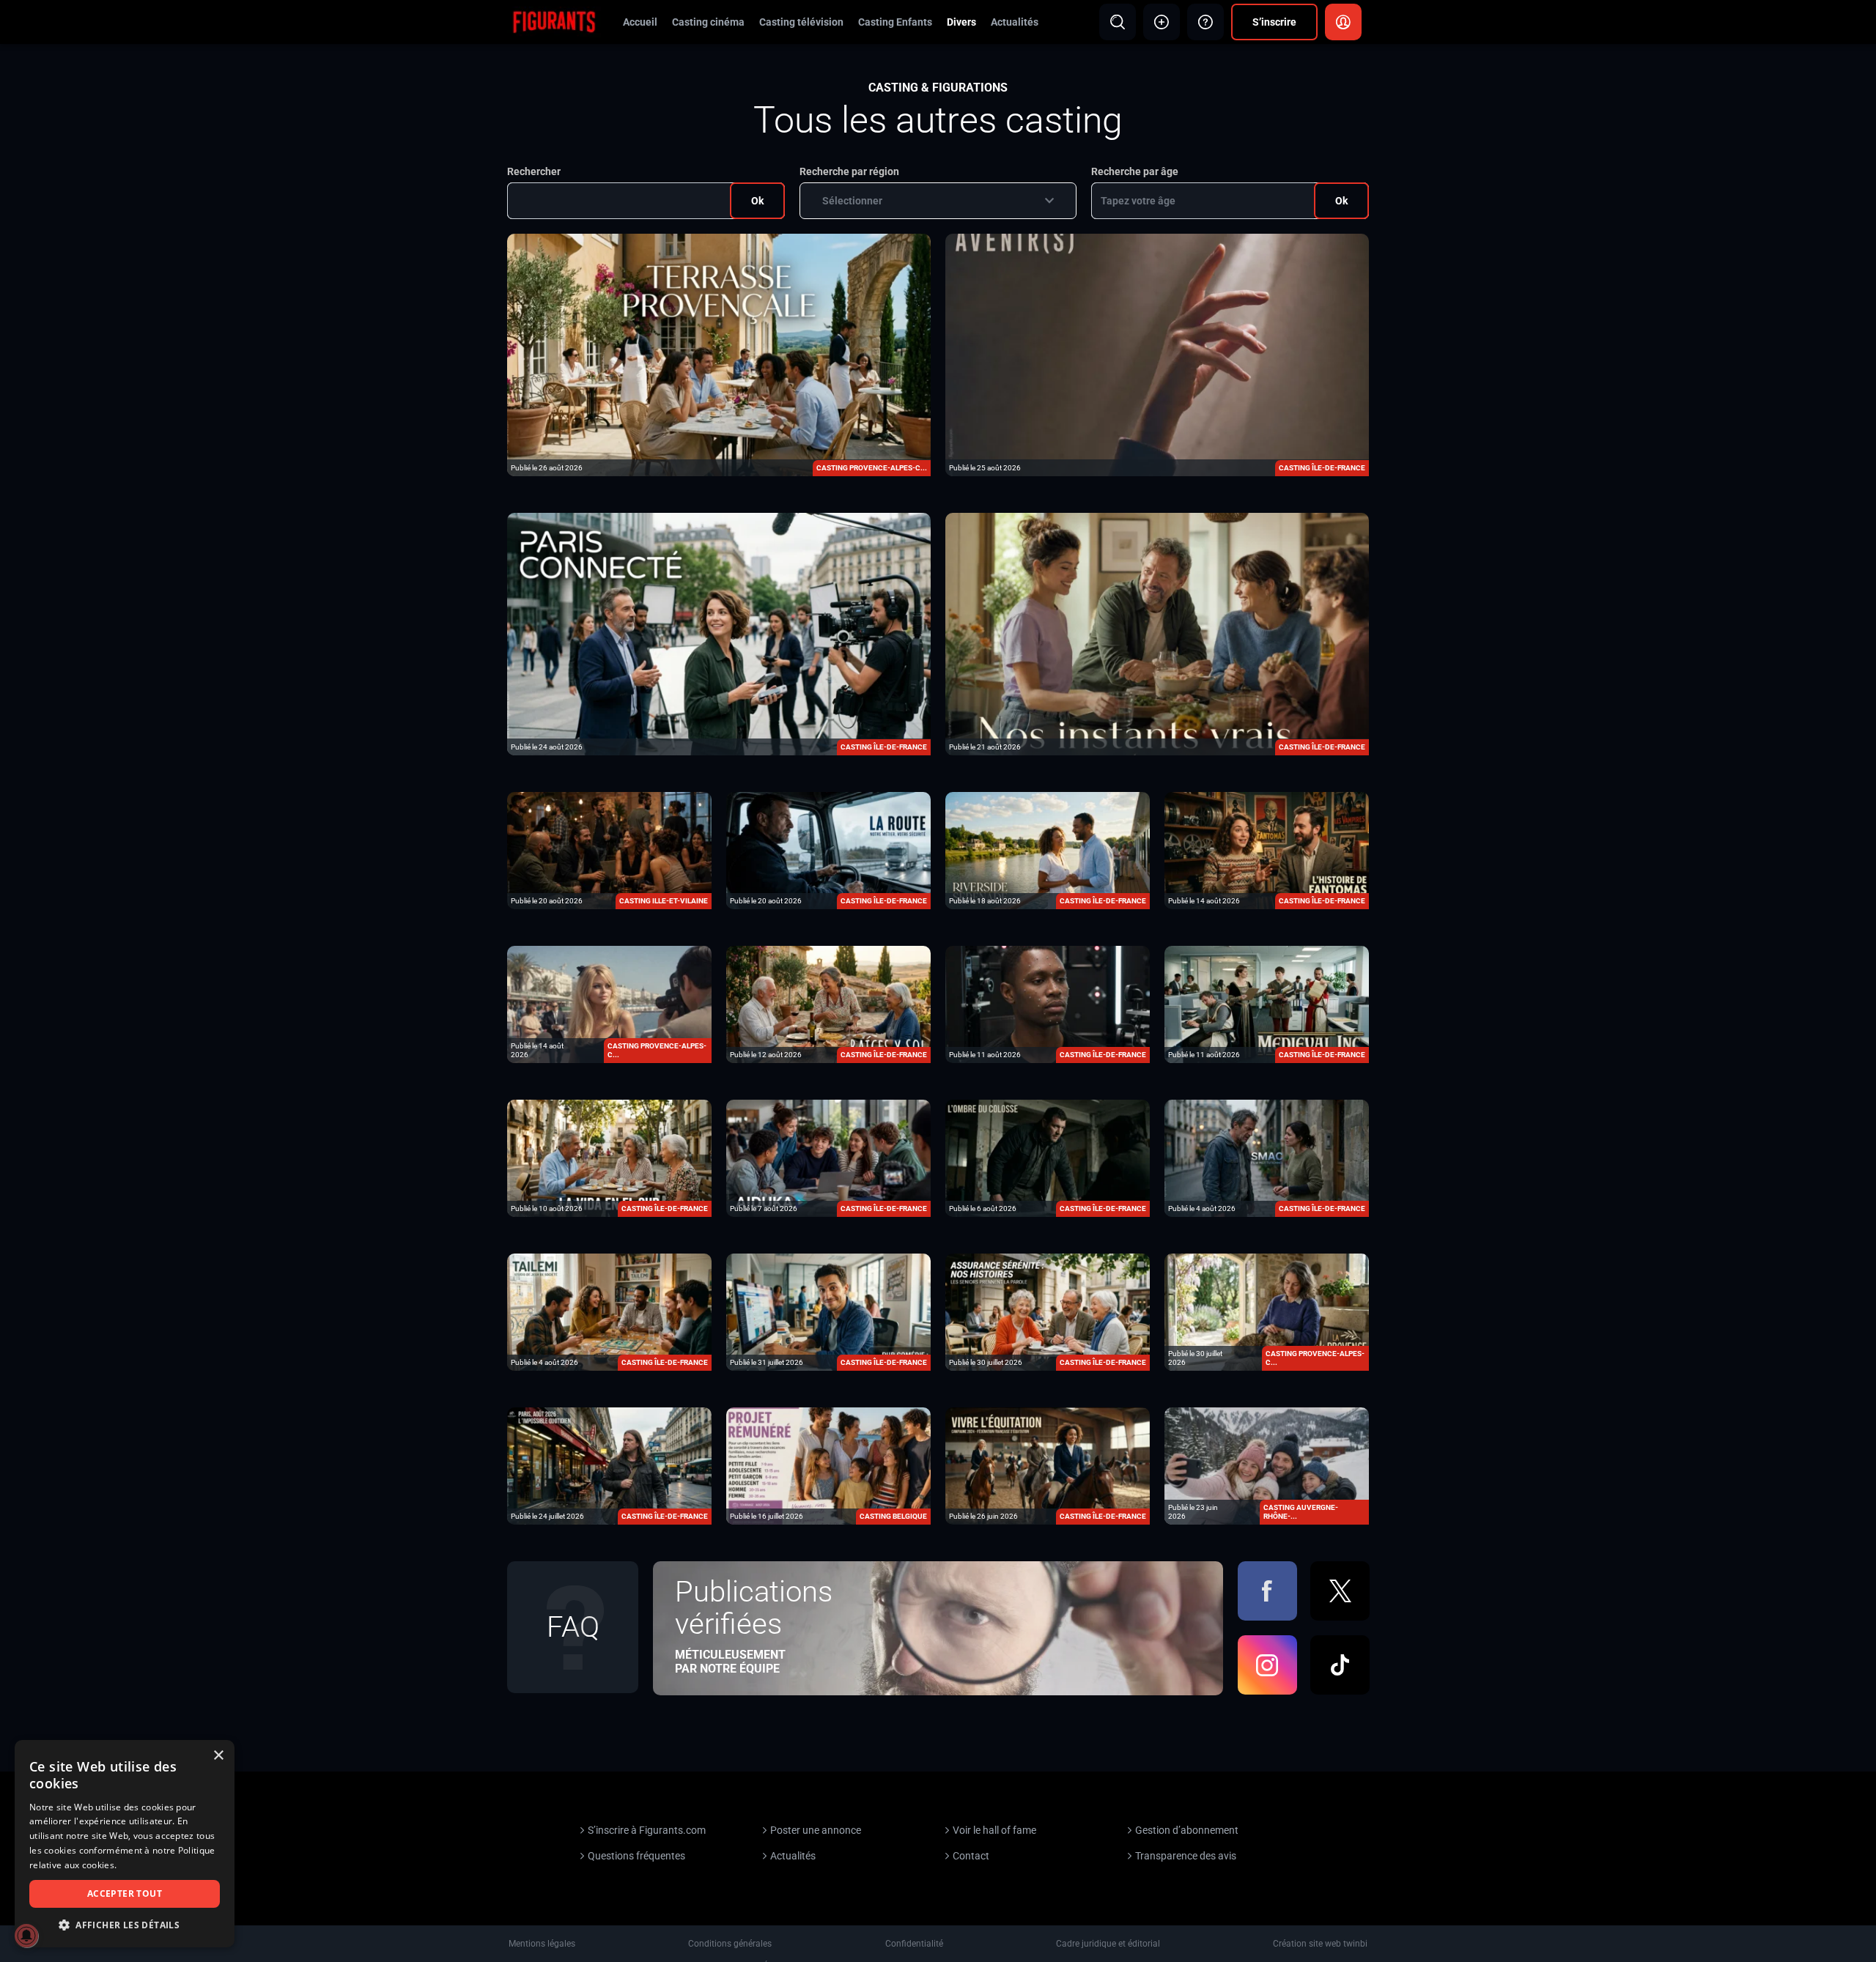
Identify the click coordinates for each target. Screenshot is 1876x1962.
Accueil (640, 22)
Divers (961, 22)
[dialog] (125, 1844)
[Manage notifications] (26, 1936)
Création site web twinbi (1320, 1944)
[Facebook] (1267, 1591)
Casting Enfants (895, 22)
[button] (125, 1925)
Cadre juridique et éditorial (1108, 1944)
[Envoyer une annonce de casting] (1162, 22)
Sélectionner (852, 201)
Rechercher (534, 171)
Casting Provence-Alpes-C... (872, 468)
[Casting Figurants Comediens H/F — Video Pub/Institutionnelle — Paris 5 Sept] (719, 633)
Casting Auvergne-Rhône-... (1301, 1512)
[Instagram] (1267, 1665)
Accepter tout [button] (125, 1893)
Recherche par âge (1135, 171)
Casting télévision (801, 22)
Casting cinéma (708, 22)
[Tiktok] (1340, 1665)
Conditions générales (730, 1944)
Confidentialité (914, 1944)
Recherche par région (849, 171)
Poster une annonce (816, 1830)
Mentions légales (542, 1944)
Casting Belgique (893, 1516)
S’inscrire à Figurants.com (647, 1830)
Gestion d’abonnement (1187, 1830)
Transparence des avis (1186, 1856)
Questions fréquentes (636, 1856)
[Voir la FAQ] (1205, 22)
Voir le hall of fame (994, 1830)
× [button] (218, 1756)
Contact (971, 1856)
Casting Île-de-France (1322, 468)
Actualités (1015, 22)
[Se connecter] (1343, 22)
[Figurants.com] (554, 21)
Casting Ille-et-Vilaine (664, 901)
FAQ (573, 1627)
